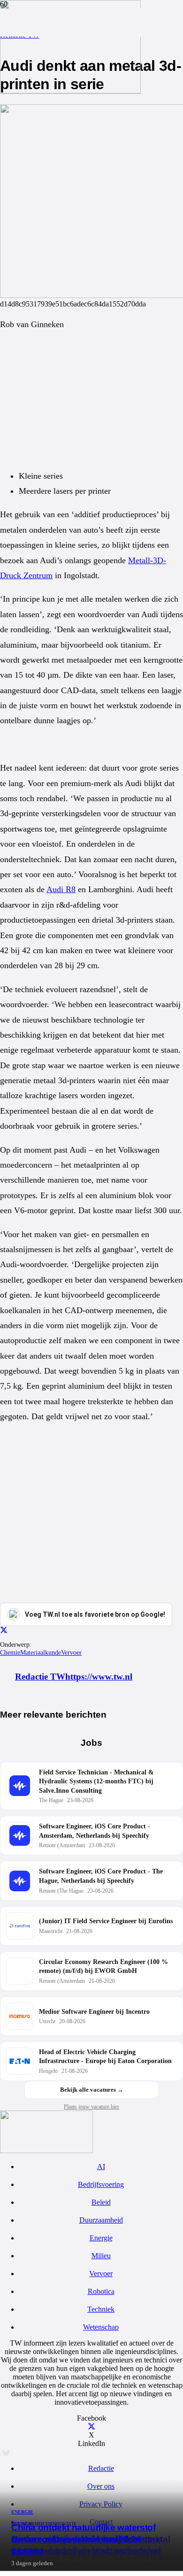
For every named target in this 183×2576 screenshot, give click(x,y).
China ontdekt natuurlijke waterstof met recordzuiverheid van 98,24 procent (84, 2539)
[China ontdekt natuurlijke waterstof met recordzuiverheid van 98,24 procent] (70, 91)
